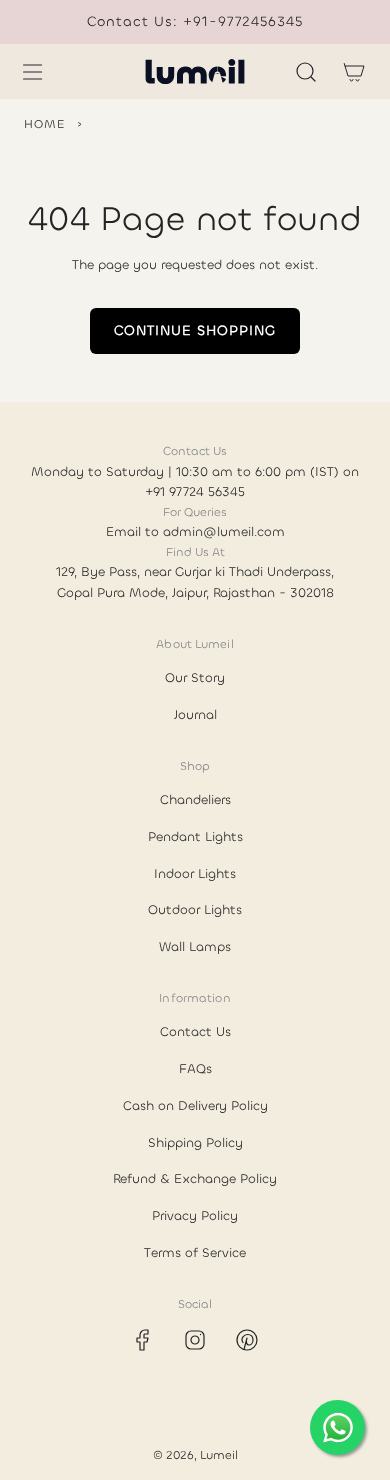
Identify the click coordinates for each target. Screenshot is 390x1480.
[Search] (306, 72)
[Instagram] (195, 1340)
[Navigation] (32, 72)
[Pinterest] (247, 1340)
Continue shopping (195, 330)
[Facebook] (143, 1340)
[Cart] (354, 72)
